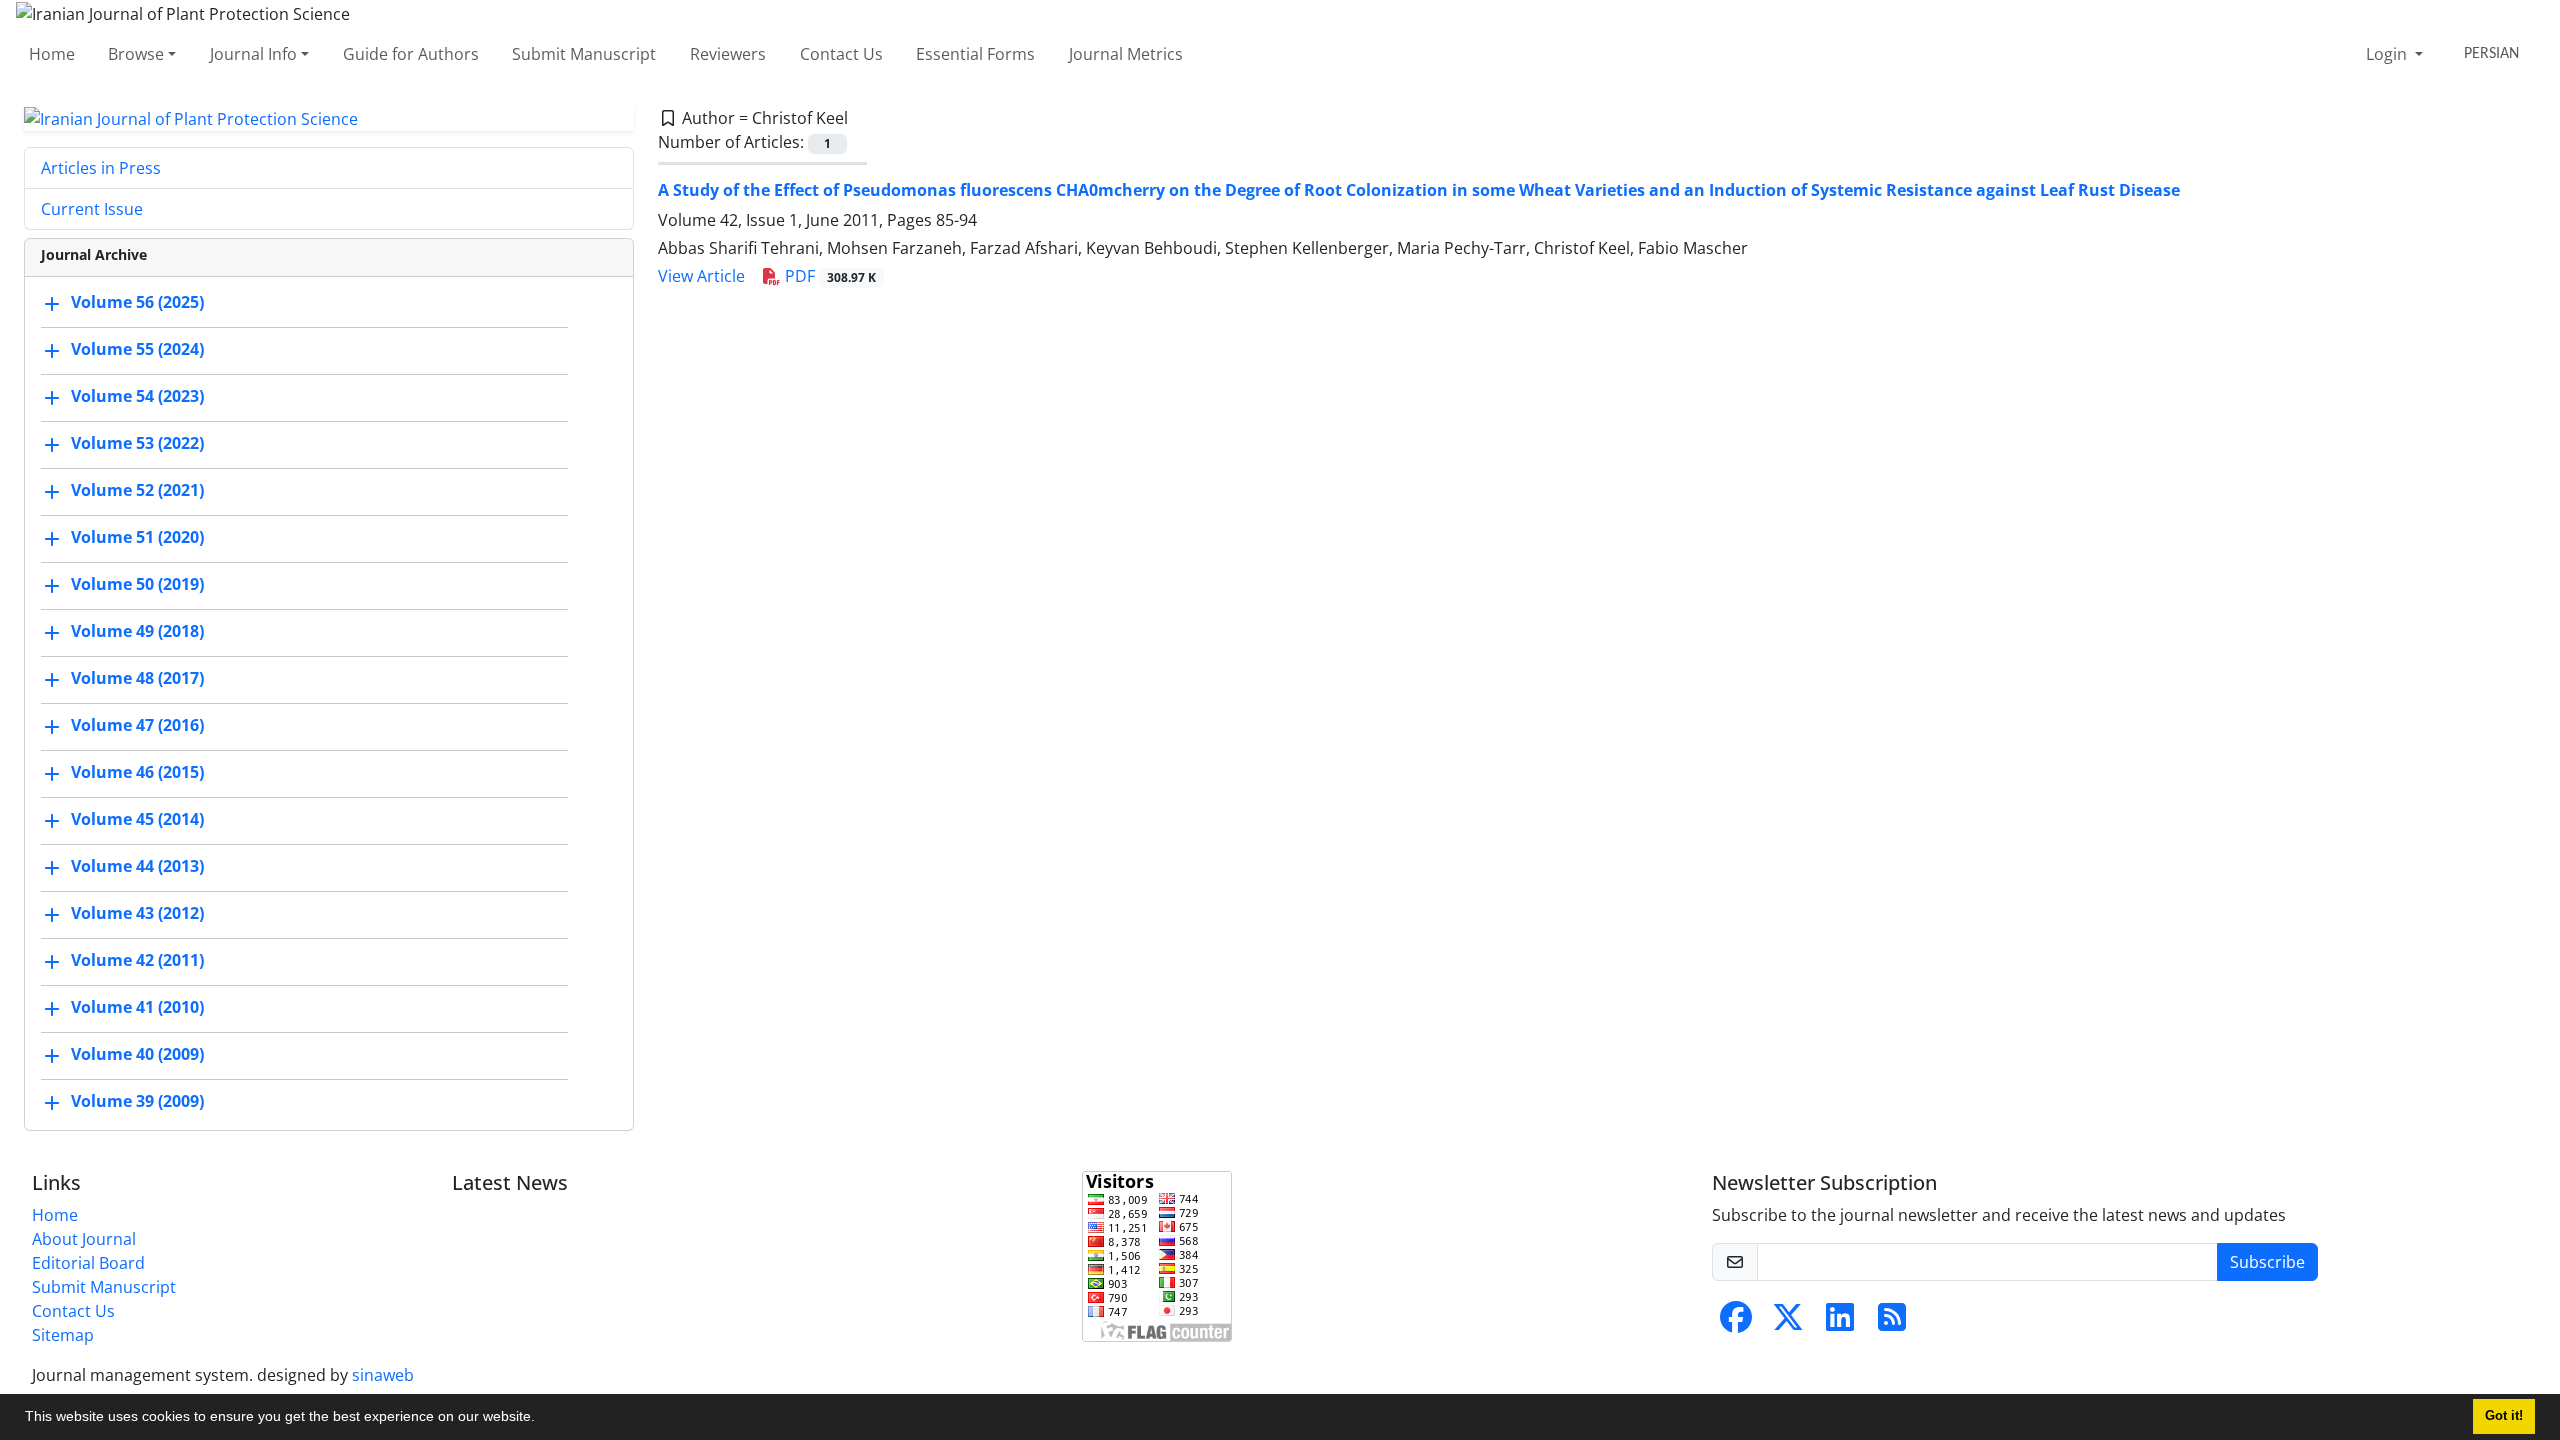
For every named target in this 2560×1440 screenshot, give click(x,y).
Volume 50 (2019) (137, 585)
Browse (136, 54)
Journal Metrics (1126, 54)
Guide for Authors (411, 54)
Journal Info (253, 54)
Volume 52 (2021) (137, 491)
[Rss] (1892, 1323)
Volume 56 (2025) (137, 303)
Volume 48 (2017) (137, 679)
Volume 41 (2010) (137, 1008)
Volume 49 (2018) (137, 632)
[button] (542, 1419)
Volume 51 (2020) (137, 538)
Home (52, 54)
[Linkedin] (1840, 1323)
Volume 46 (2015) (137, 773)
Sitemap (63, 1335)
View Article (701, 276)
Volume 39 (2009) (137, 1102)
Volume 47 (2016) (137, 726)
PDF (828, 276)
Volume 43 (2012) (137, 914)
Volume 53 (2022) (137, 444)
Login (2388, 54)
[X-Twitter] (1788, 1323)
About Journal (84, 1239)
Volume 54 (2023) (137, 397)
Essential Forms (975, 54)
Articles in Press (101, 168)
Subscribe (2267, 1262)
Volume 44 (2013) (137, 867)
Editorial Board (88, 1263)
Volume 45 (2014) (137, 820)
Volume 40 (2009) (137, 1055)
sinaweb (383, 1375)
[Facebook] (1736, 1323)
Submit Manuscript (584, 54)
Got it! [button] (2504, 1416)
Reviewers (728, 54)
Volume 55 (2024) (137, 350)
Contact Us (841, 54)
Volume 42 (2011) (137, 961)
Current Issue (92, 209)
